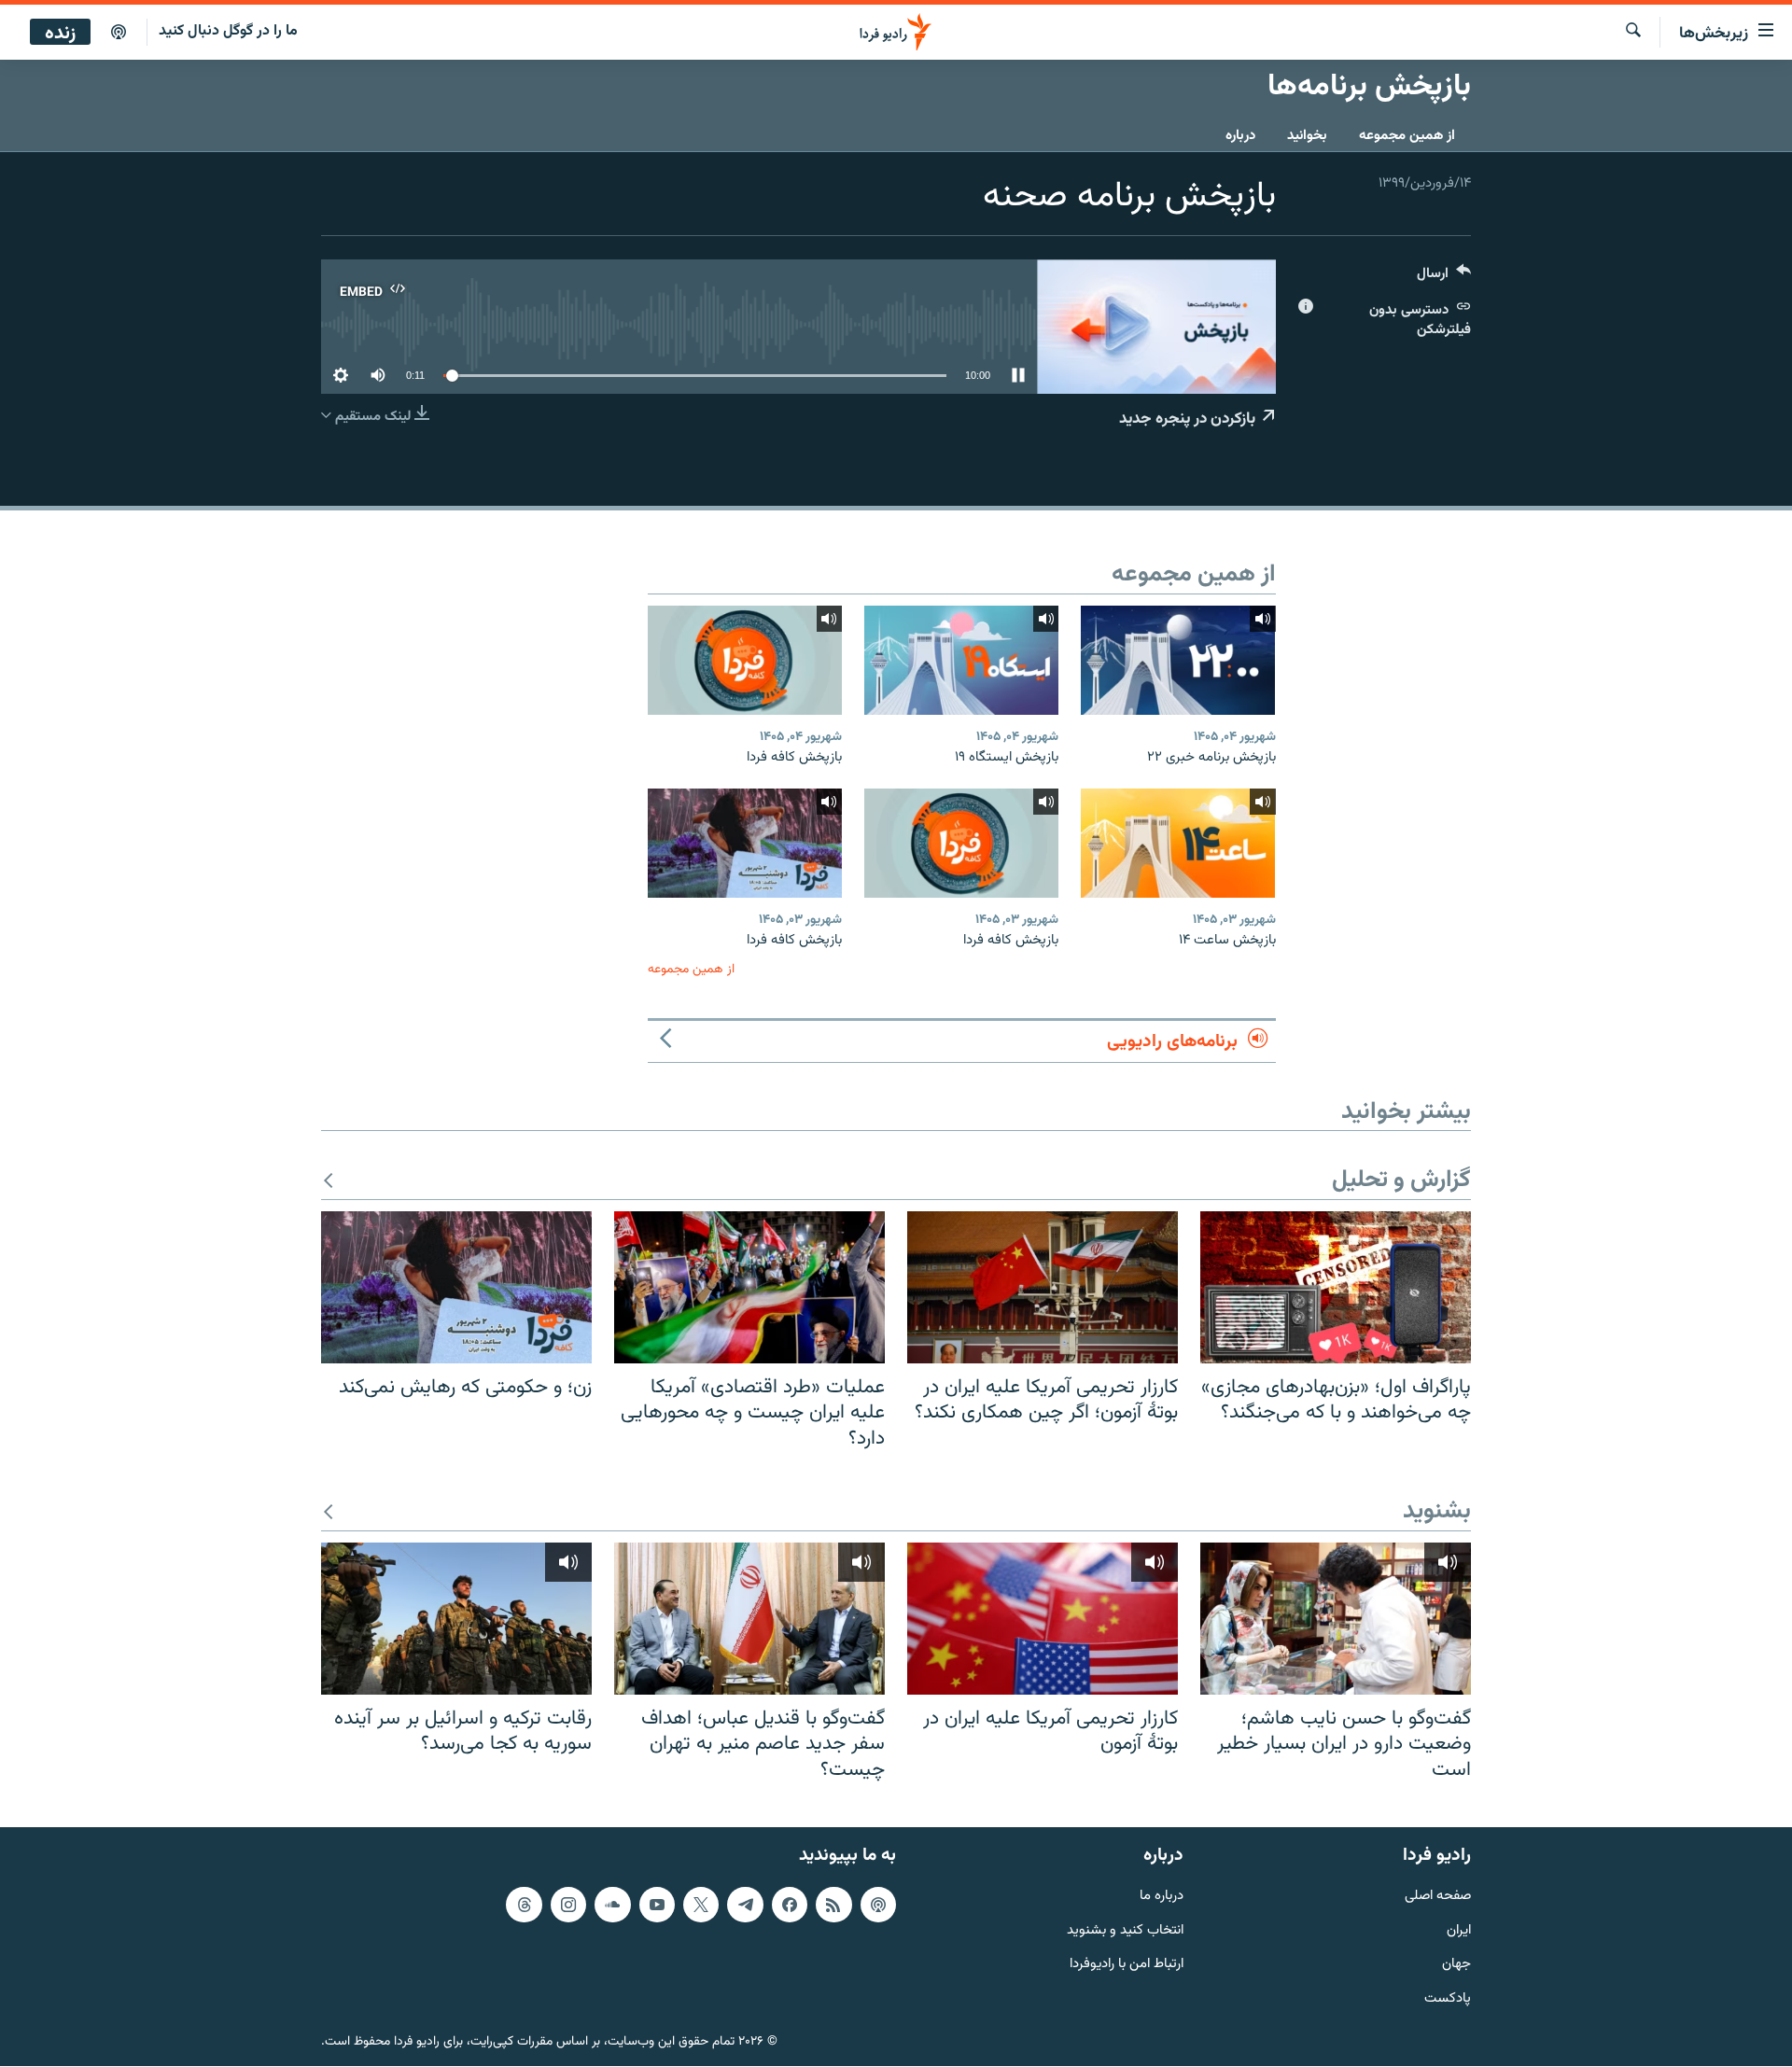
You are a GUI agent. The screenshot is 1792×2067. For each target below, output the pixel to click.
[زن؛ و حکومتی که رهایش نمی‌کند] (456, 1287)
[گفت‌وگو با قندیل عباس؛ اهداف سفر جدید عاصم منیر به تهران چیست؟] (749, 1619)
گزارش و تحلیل (1401, 1181)
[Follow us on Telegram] (745, 1905)
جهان (1456, 1966)
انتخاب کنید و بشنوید (1125, 1931)
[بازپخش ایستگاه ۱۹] (961, 660)
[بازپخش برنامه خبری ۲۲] (1178, 660)
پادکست (1448, 2000)
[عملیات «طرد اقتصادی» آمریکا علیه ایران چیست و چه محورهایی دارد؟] (749, 1287)
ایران (1459, 1931)
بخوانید (1307, 136)
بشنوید (1437, 1512)
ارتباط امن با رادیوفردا (1127, 1966)
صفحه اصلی (1438, 1897)
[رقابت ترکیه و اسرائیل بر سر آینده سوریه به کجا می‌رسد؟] (456, 1619)
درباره (1240, 136)
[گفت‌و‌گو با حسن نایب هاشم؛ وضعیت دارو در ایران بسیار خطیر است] (1336, 1619)
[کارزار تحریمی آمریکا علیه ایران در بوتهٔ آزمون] (1043, 1619)
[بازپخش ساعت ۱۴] (1178, 843)
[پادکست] (119, 33)
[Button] (1444, 278)
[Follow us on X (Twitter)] (701, 1905)
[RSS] (833, 1905)
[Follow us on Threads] (524, 1905)
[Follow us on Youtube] (657, 1905)
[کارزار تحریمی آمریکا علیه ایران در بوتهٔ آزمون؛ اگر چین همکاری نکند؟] (1043, 1287)
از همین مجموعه (1407, 136)
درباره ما (1162, 1897)
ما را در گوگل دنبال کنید (228, 31)
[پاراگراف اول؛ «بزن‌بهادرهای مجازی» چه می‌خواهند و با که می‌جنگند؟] (1336, 1287)
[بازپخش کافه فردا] (745, 660)
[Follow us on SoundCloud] (612, 1905)
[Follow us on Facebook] (790, 1905)
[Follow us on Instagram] (568, 1905)
